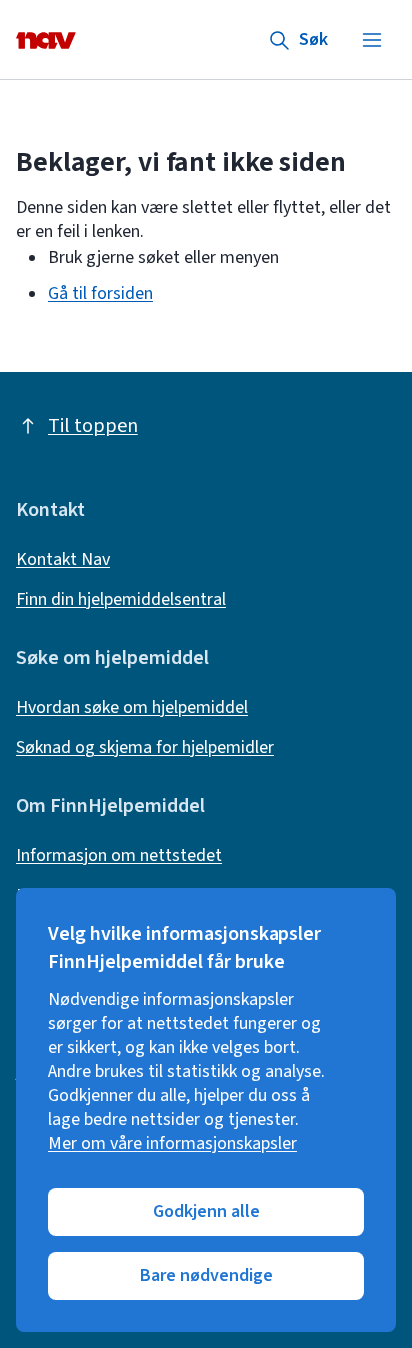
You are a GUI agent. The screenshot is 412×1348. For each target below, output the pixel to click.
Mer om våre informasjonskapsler (172, 1144)
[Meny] (372, 40)
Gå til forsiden (100, 293)
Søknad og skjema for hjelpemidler (145, 748)
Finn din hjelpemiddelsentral (121, 600)
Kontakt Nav (63, 560)
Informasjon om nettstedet (119, 856)
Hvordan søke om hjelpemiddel (132, 708)
